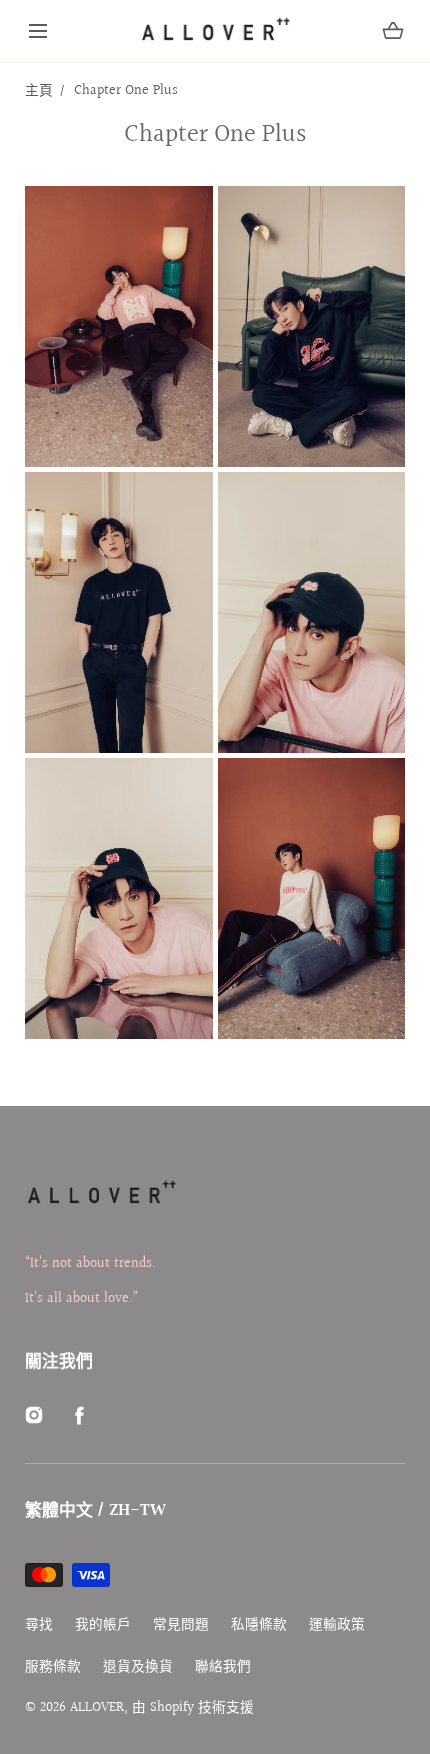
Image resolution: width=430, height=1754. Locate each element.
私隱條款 (259, 1625)
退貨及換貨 (138, 1667)
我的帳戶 (103, 1625)
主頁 (39, 91)
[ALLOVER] (215, 31)
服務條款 (53, 1667)
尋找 (39, 1625)
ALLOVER (97, 1708)
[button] (38, 31)
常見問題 (181, 1625)
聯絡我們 (223, 1667)
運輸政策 (337, 1625)
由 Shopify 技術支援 (193, 1708)
